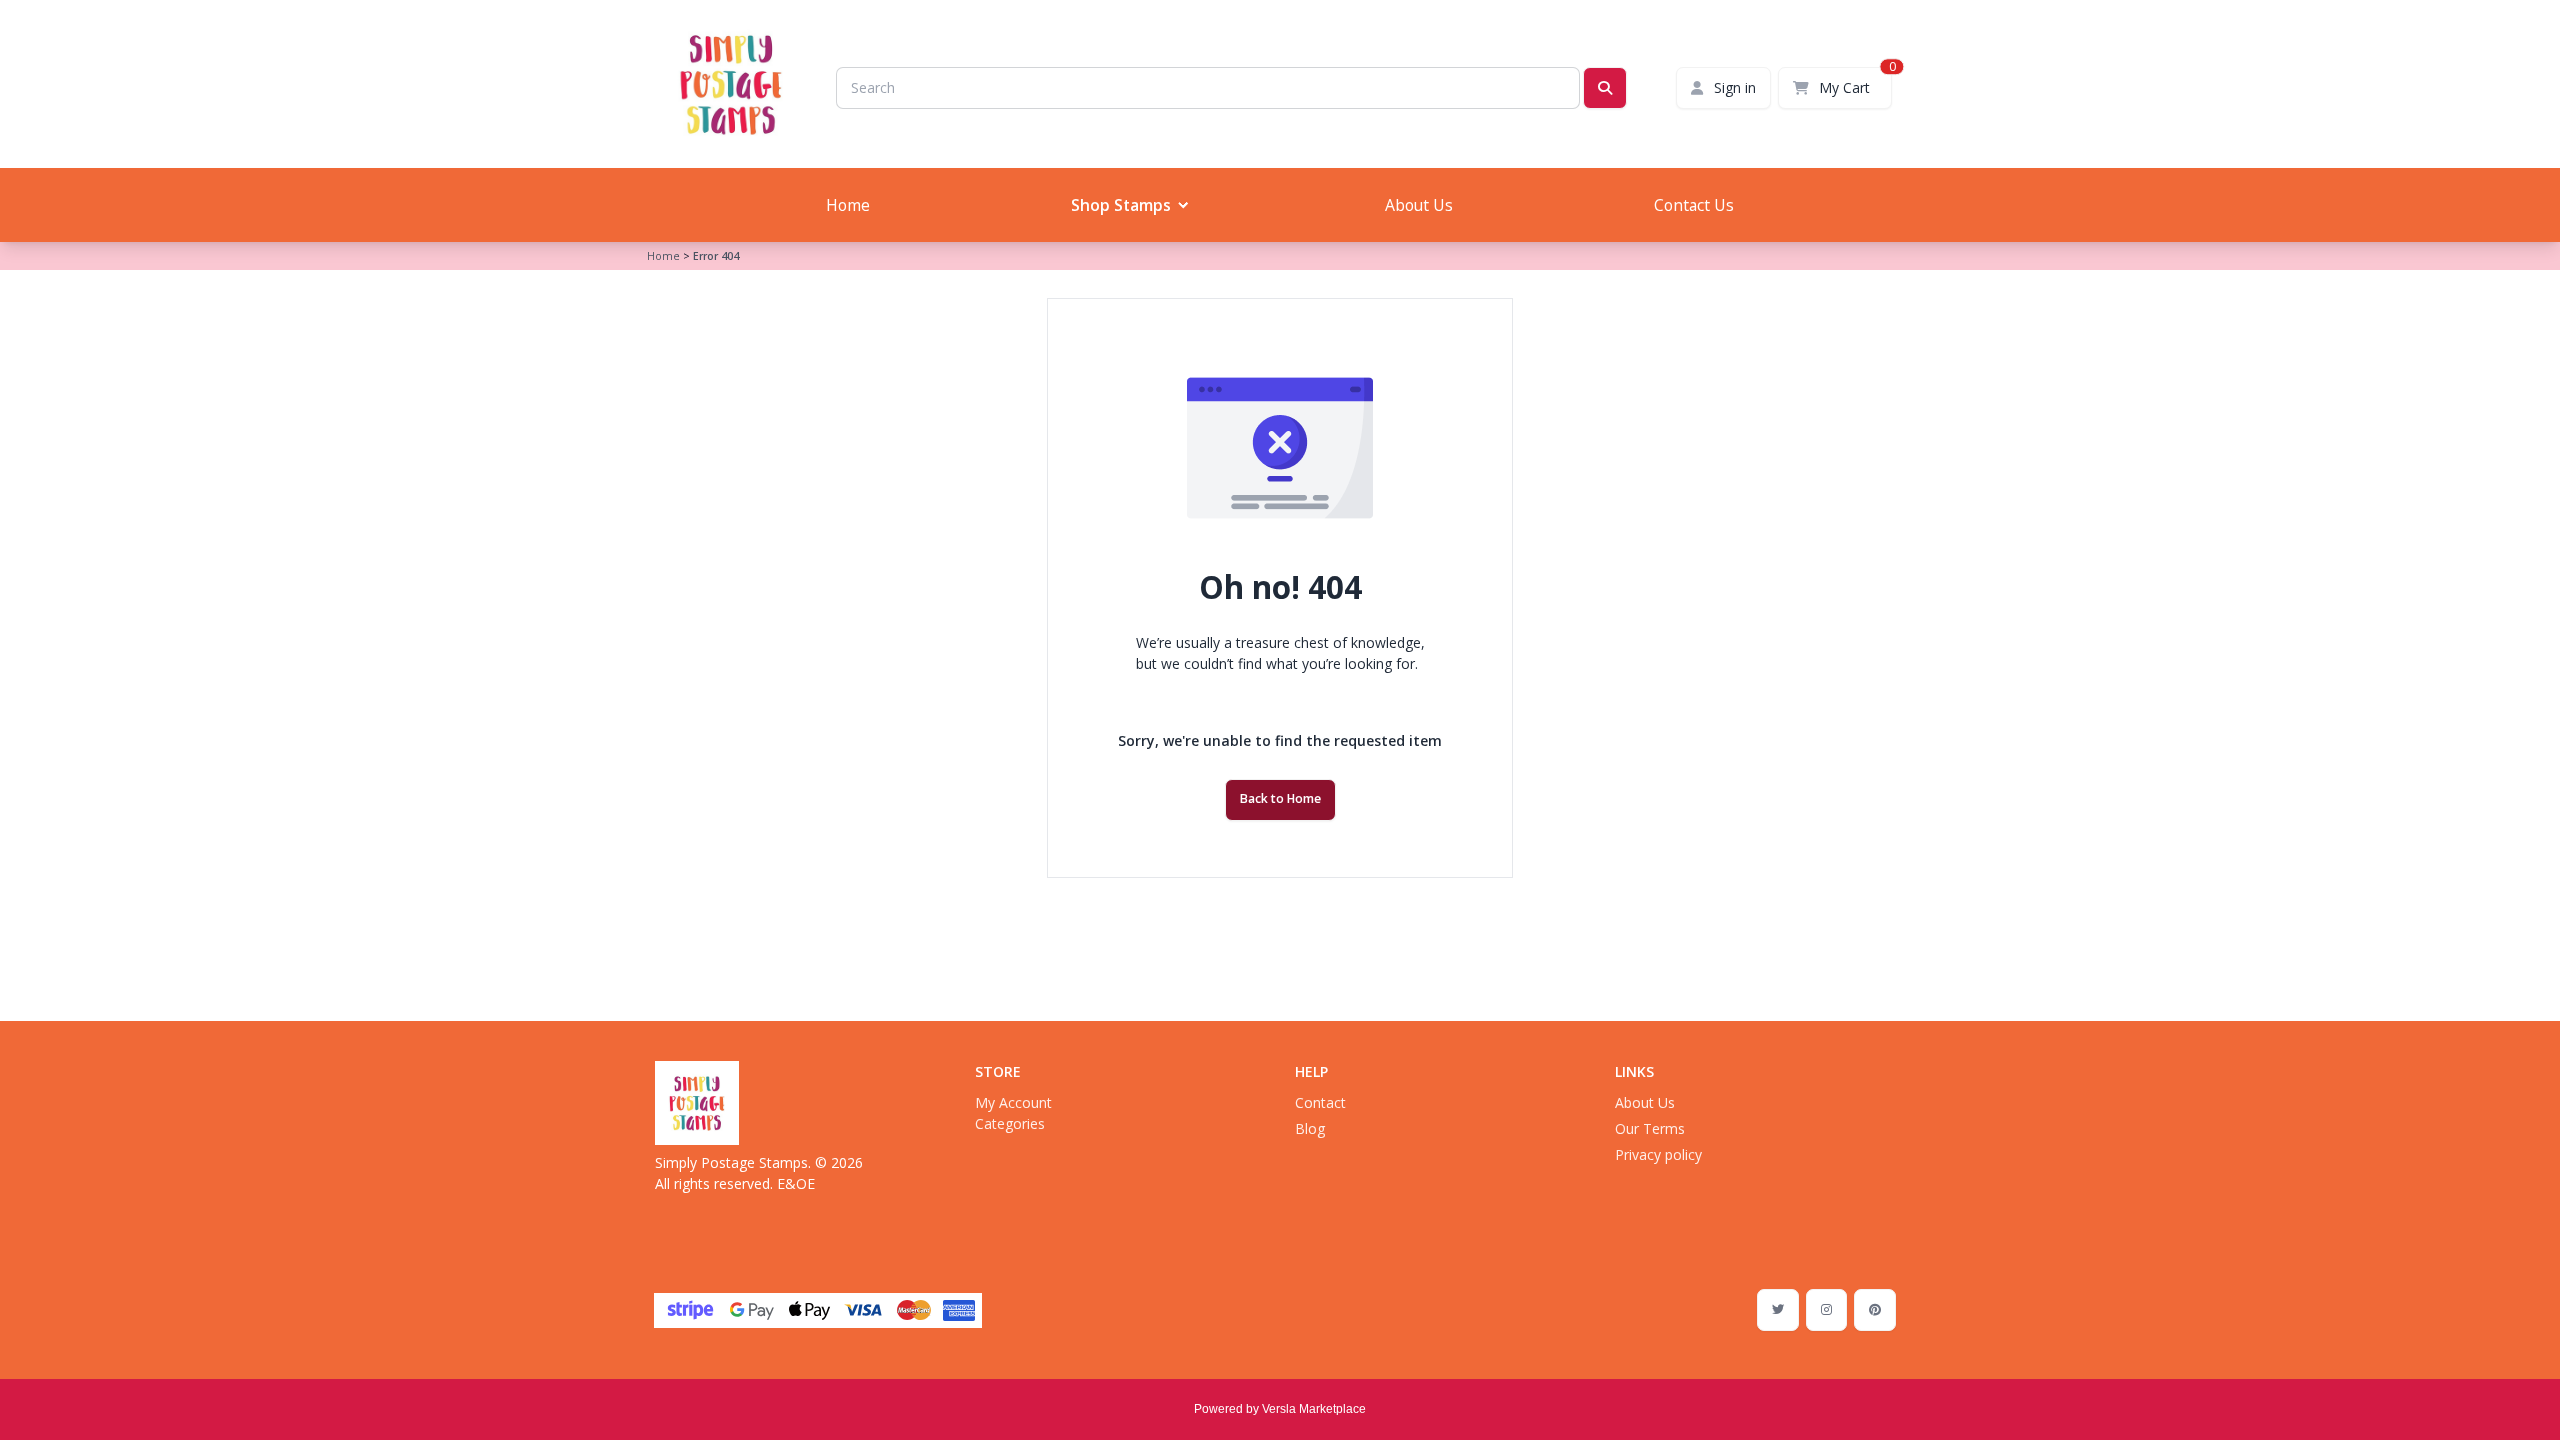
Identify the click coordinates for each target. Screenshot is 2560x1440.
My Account (1013, 1102)
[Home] (697, 1103)
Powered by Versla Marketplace (1280, 1409)
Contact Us (1694, 205)
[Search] (1605, 88)
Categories (1010, 1123)
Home (848, 205)
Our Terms (1650, 1128)
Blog (1310, 1128)
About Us (1419, 205)
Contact (1320, 1102)
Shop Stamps (1121, 205)
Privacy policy (1658, 1154)
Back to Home (1280, 798)
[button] (1128, 205)
